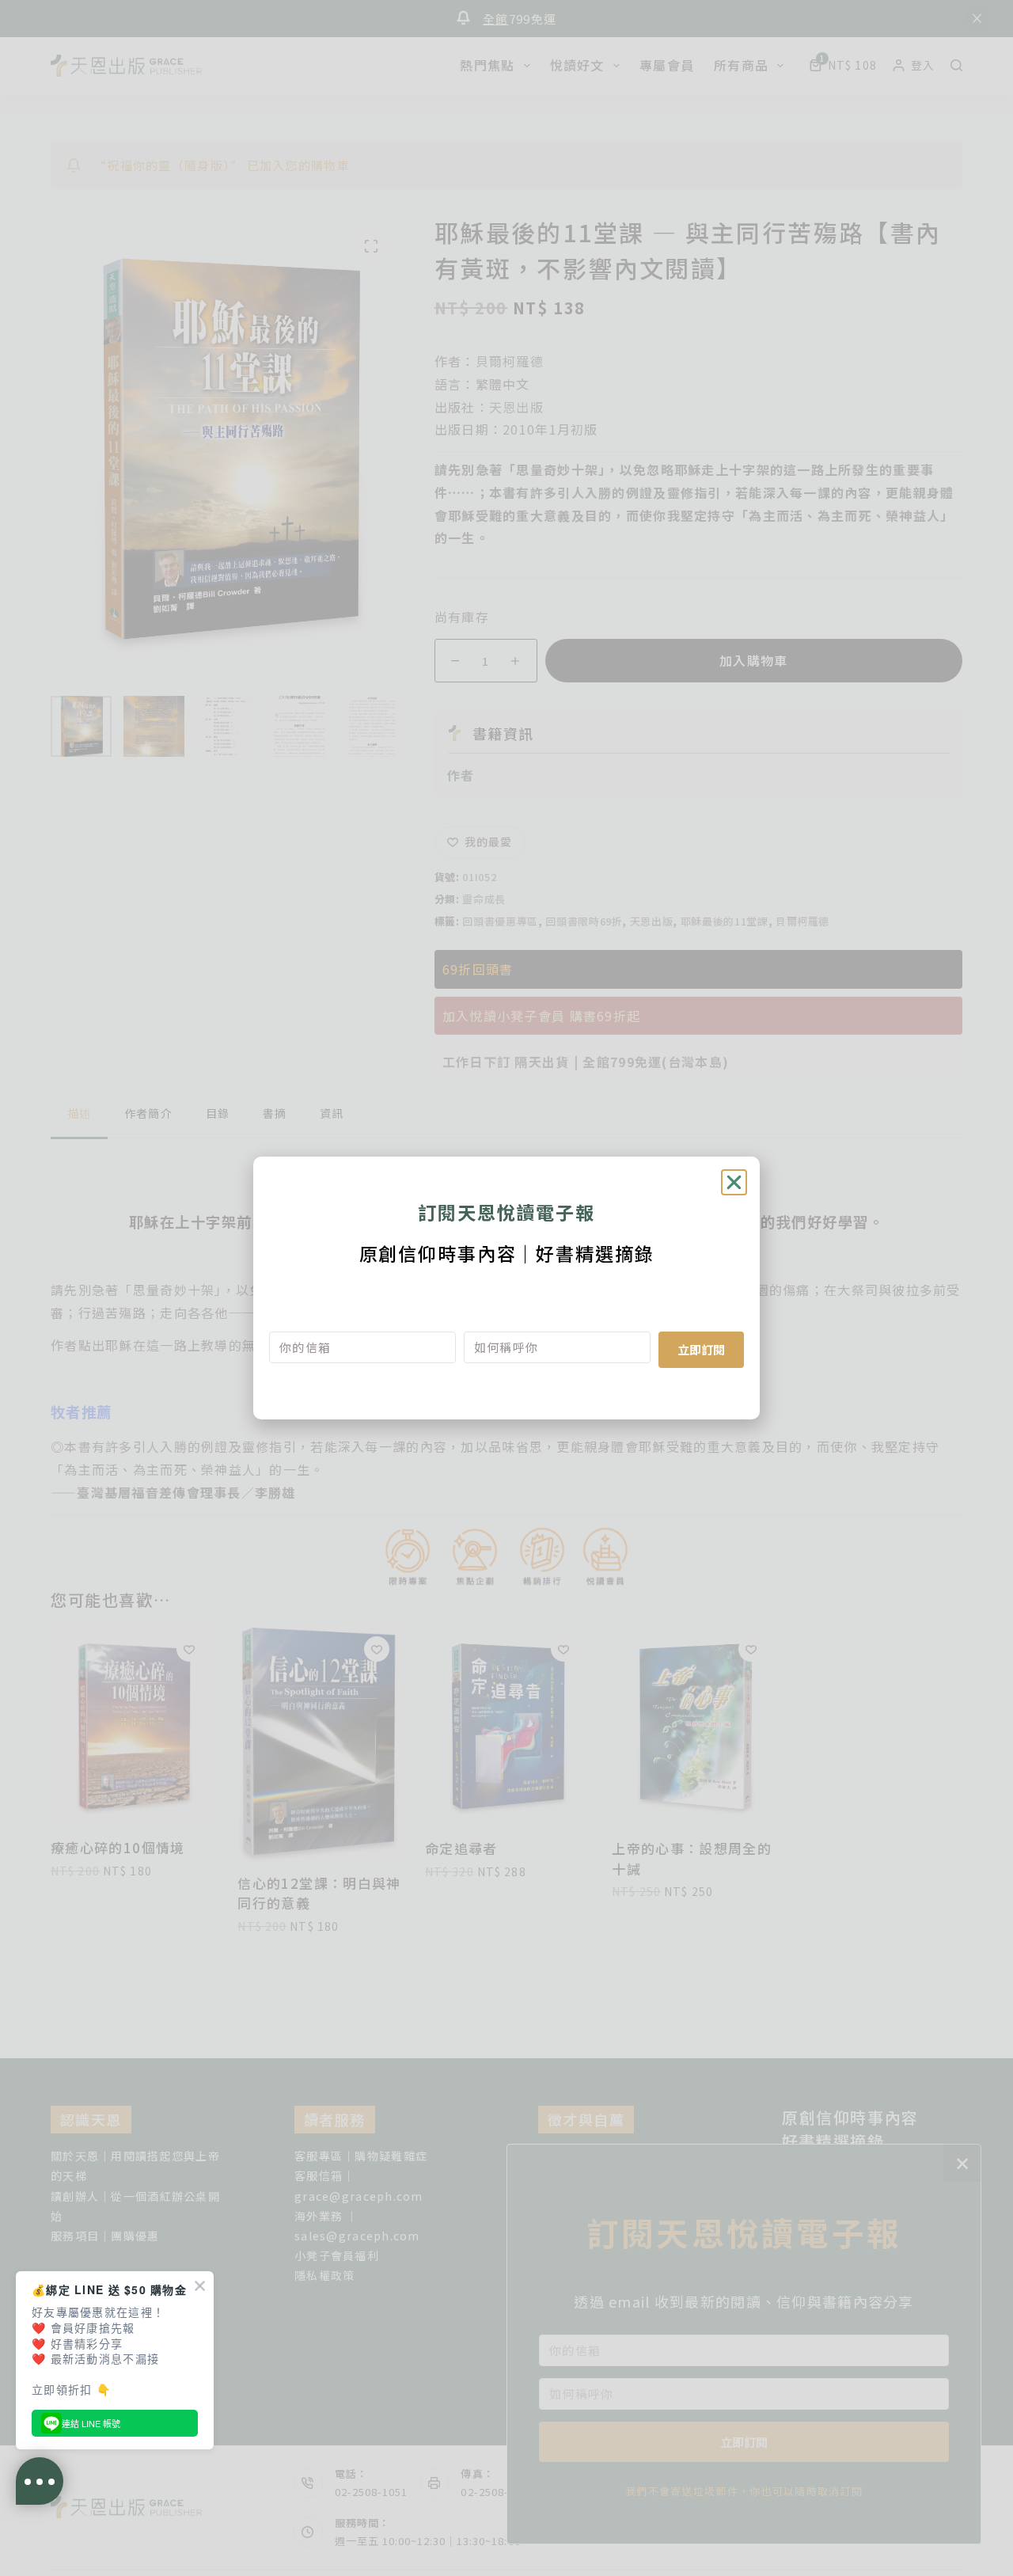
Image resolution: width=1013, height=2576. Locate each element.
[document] (506, 1288)
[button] (734, 1182)
